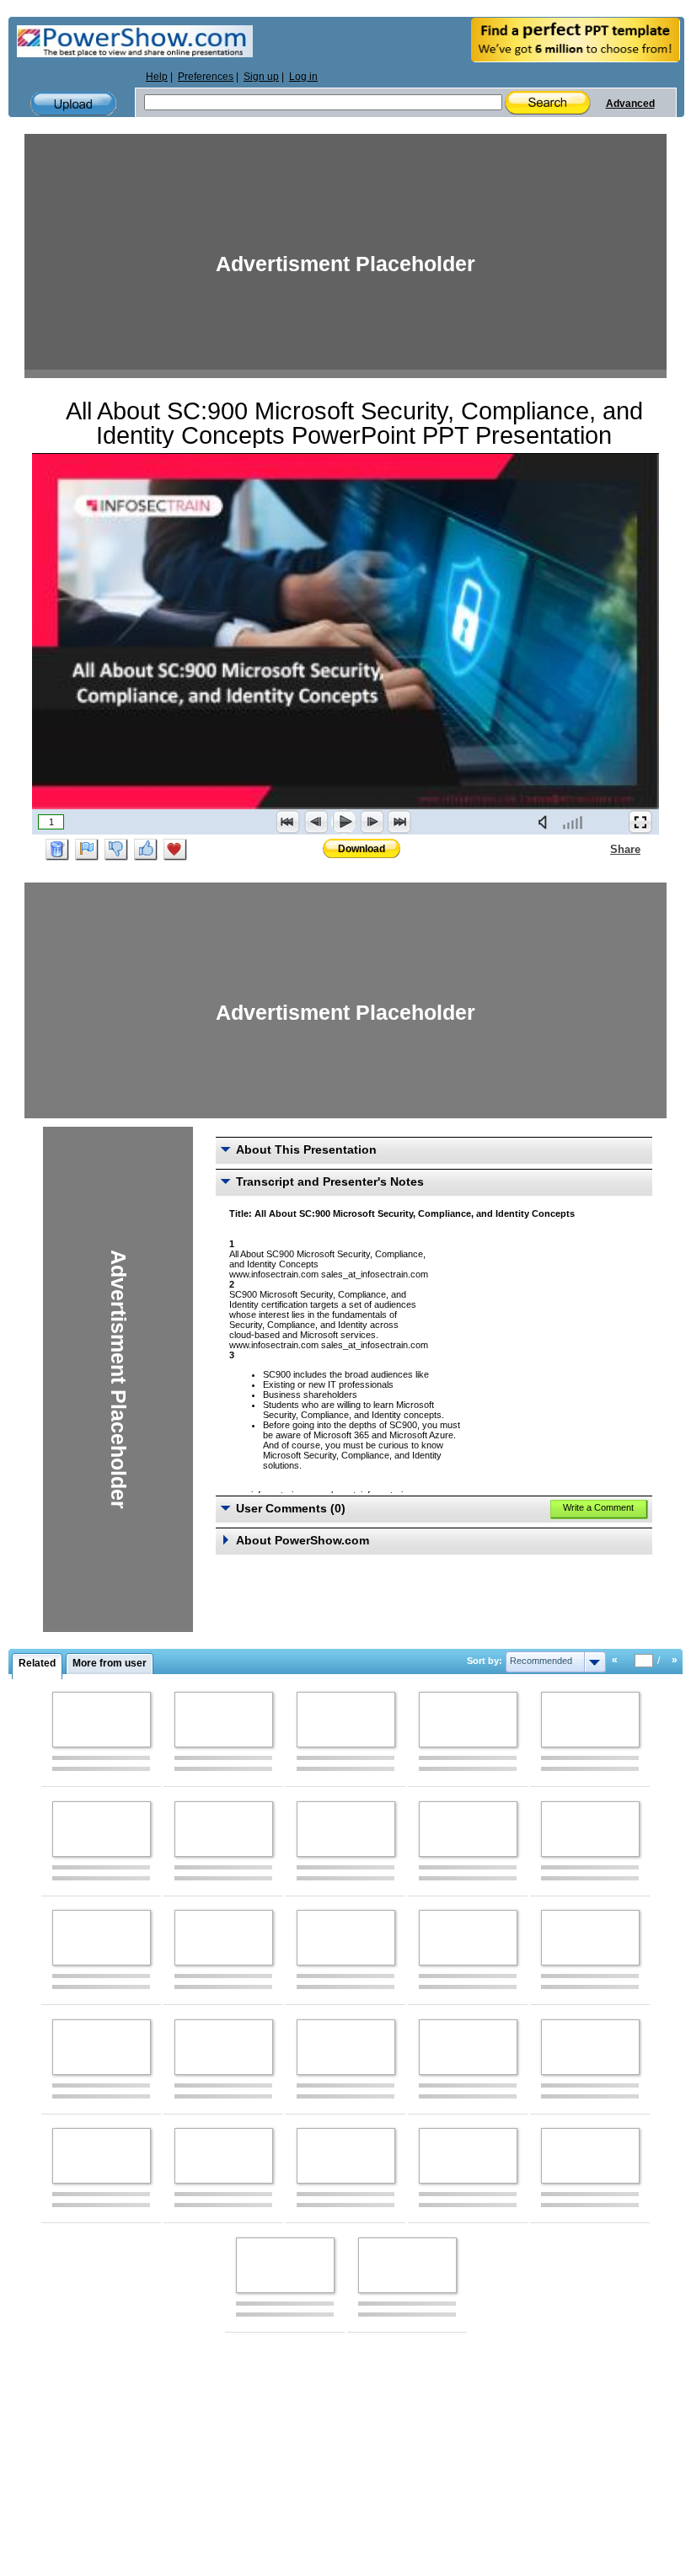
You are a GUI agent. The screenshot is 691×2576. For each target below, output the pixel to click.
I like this (146, 850)
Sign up (261, 77)
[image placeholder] (102, 1720)
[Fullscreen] (640, 822)
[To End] (399, 822)
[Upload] (73, 104)
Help (157, 77)
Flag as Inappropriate (87, 850)
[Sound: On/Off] (546, 822)
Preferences (206, 77)
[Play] (344, 822)
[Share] (600, 849)
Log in (303, 77)
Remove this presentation (57, 850)
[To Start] (288, 822)
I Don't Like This (116, 850)
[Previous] (316, 822)
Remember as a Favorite (175, 850)
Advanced (630, 104)
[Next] (372, 822)
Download (362, 849)
